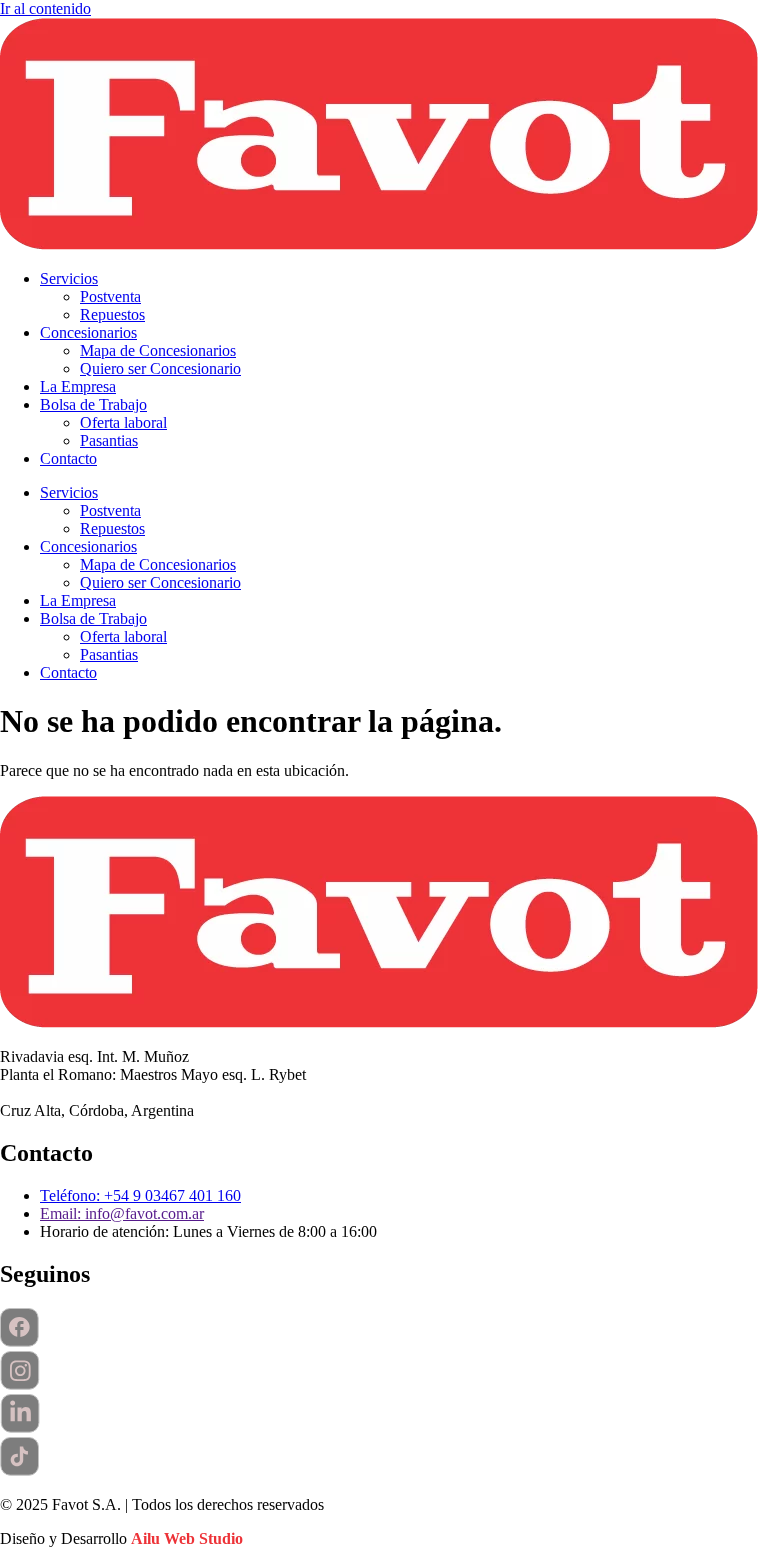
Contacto (68, 458)
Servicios (69, 278)
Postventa (110, 296)
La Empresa (78, 386)
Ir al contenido (45, 8)
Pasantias (109, 440)
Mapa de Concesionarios (158, 350)
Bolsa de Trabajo (93, 404)
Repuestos (112, 314)
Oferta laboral (123, 422)
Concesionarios (88, 332)
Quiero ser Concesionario (160, 368)
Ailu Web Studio (187, 1538)
